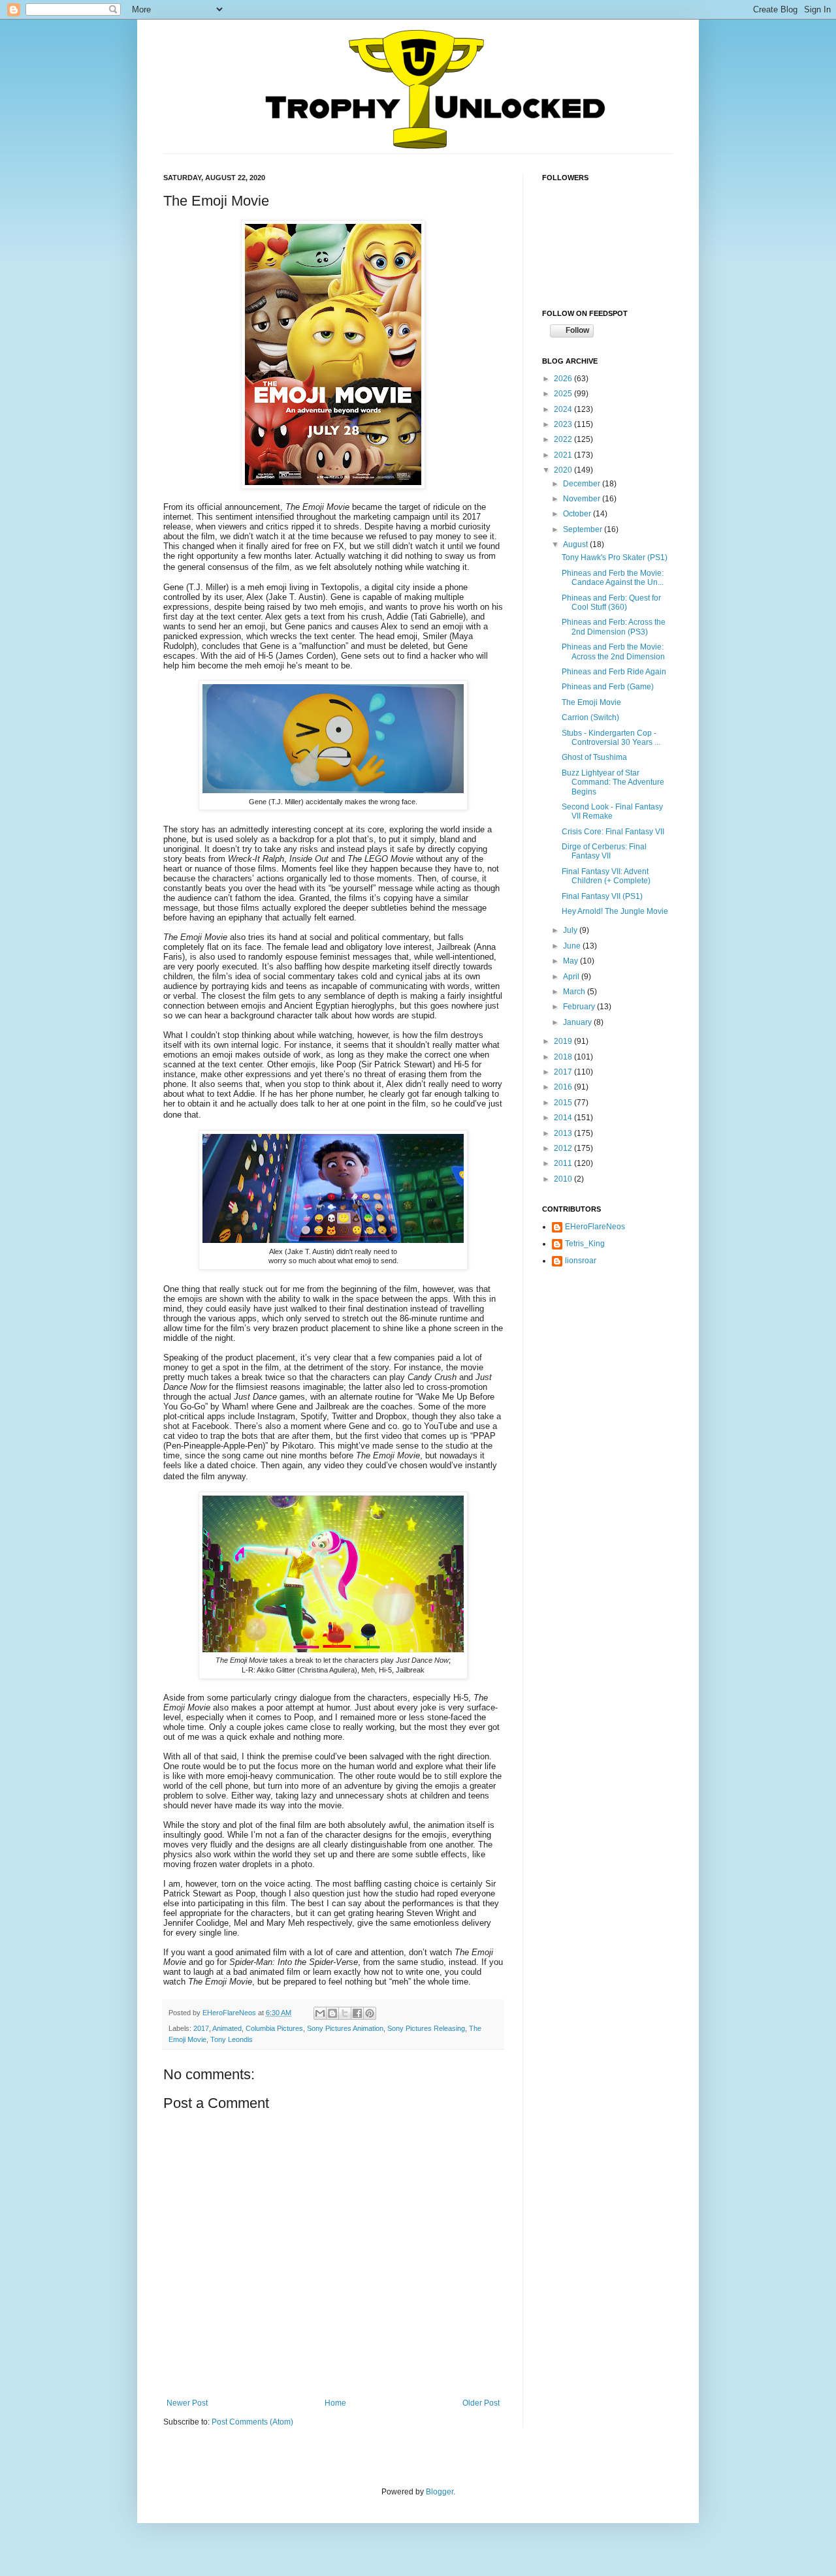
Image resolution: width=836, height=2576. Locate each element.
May (571, 961)
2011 (564, 1163)
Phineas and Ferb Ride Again (614, 672)
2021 (564, 455)
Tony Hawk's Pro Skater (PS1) (615, 558)
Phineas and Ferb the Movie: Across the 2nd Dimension (613, 652)
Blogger (440, 2492)
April (572, 977)
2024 (564, 409)
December (583, 484)
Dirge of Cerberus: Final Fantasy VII (604, 851)
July (571, 930)
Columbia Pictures (274, 2028)
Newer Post (187, 2403)
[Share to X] (345, 2013)
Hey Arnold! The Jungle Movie (615, 911)
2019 (564, 1041)
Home (335, 2403)
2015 (564, 1103)
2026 (564, 379)
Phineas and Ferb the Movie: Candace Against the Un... (613, 578)
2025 (564, 394)
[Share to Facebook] (357, 2013)
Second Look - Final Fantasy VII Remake (612, 811)
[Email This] (320, 2013)
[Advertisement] (607, 1356)
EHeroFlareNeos (230, 2013)
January (578, 1022)
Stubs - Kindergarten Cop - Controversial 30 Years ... (611, 738)
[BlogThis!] (332, 2013)
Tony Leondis (232, 2039)
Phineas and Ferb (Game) (608, 687)
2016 (564, 1087)
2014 (564, 1118)
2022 (564, 439)
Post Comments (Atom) (252, 2422)
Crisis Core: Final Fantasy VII (613, 832)
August (576, 544)
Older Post (481, 2403)
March (575, 992)
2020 (564, 470)
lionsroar (581, 1261)
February (580, 1007)
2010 (564, 1179)
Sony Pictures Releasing (426, 2028)
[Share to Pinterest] (370, 2013)
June (573, 946)
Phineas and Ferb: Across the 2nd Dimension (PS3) (614, 627)
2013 (564, 1133)
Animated (227, 2028)
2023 (564, 424)
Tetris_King (585, 1244)
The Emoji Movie (591, 702)
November (583, 499)
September (584, 529)
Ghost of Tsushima (594, 757)
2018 (564, 1057)
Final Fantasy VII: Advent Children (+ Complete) (606, 876)
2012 (564, 1148)
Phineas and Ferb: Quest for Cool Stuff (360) (611, 603)
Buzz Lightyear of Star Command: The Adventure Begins (613, 782)
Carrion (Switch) (590, 717)
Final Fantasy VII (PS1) (602, 896)
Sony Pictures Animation (345, 2028)
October (578, 514)
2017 (201, 2028)
